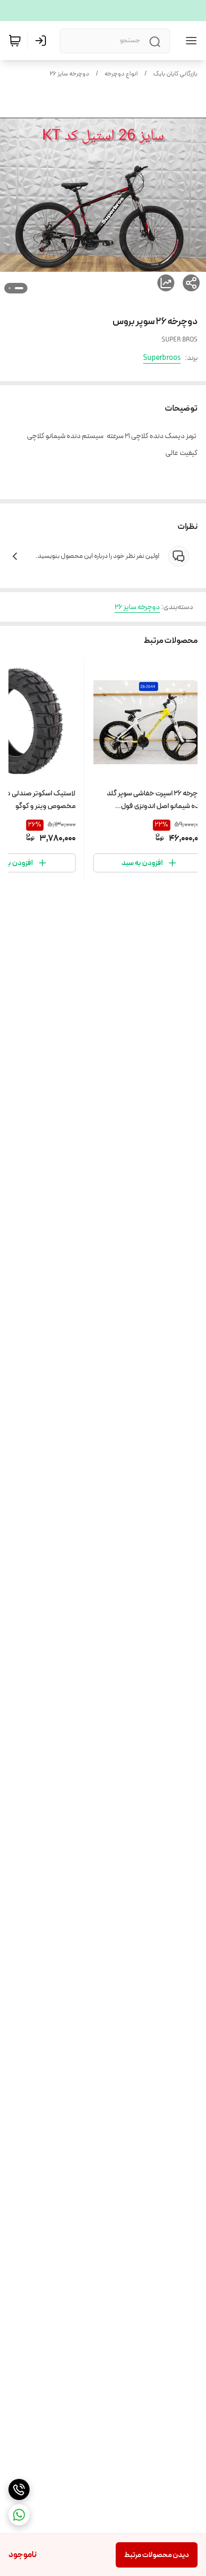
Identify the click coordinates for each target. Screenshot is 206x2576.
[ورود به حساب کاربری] (43, 41)
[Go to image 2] (10, 288)
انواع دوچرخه (121, 74)
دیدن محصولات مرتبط (157, 2555)
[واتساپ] (19, 2515)
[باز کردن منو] (189, 41)
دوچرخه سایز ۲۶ (69, 74)
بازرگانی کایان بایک (175, 74)
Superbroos (162, 358)
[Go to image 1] (19, 288)
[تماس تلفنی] (19, 2489)
